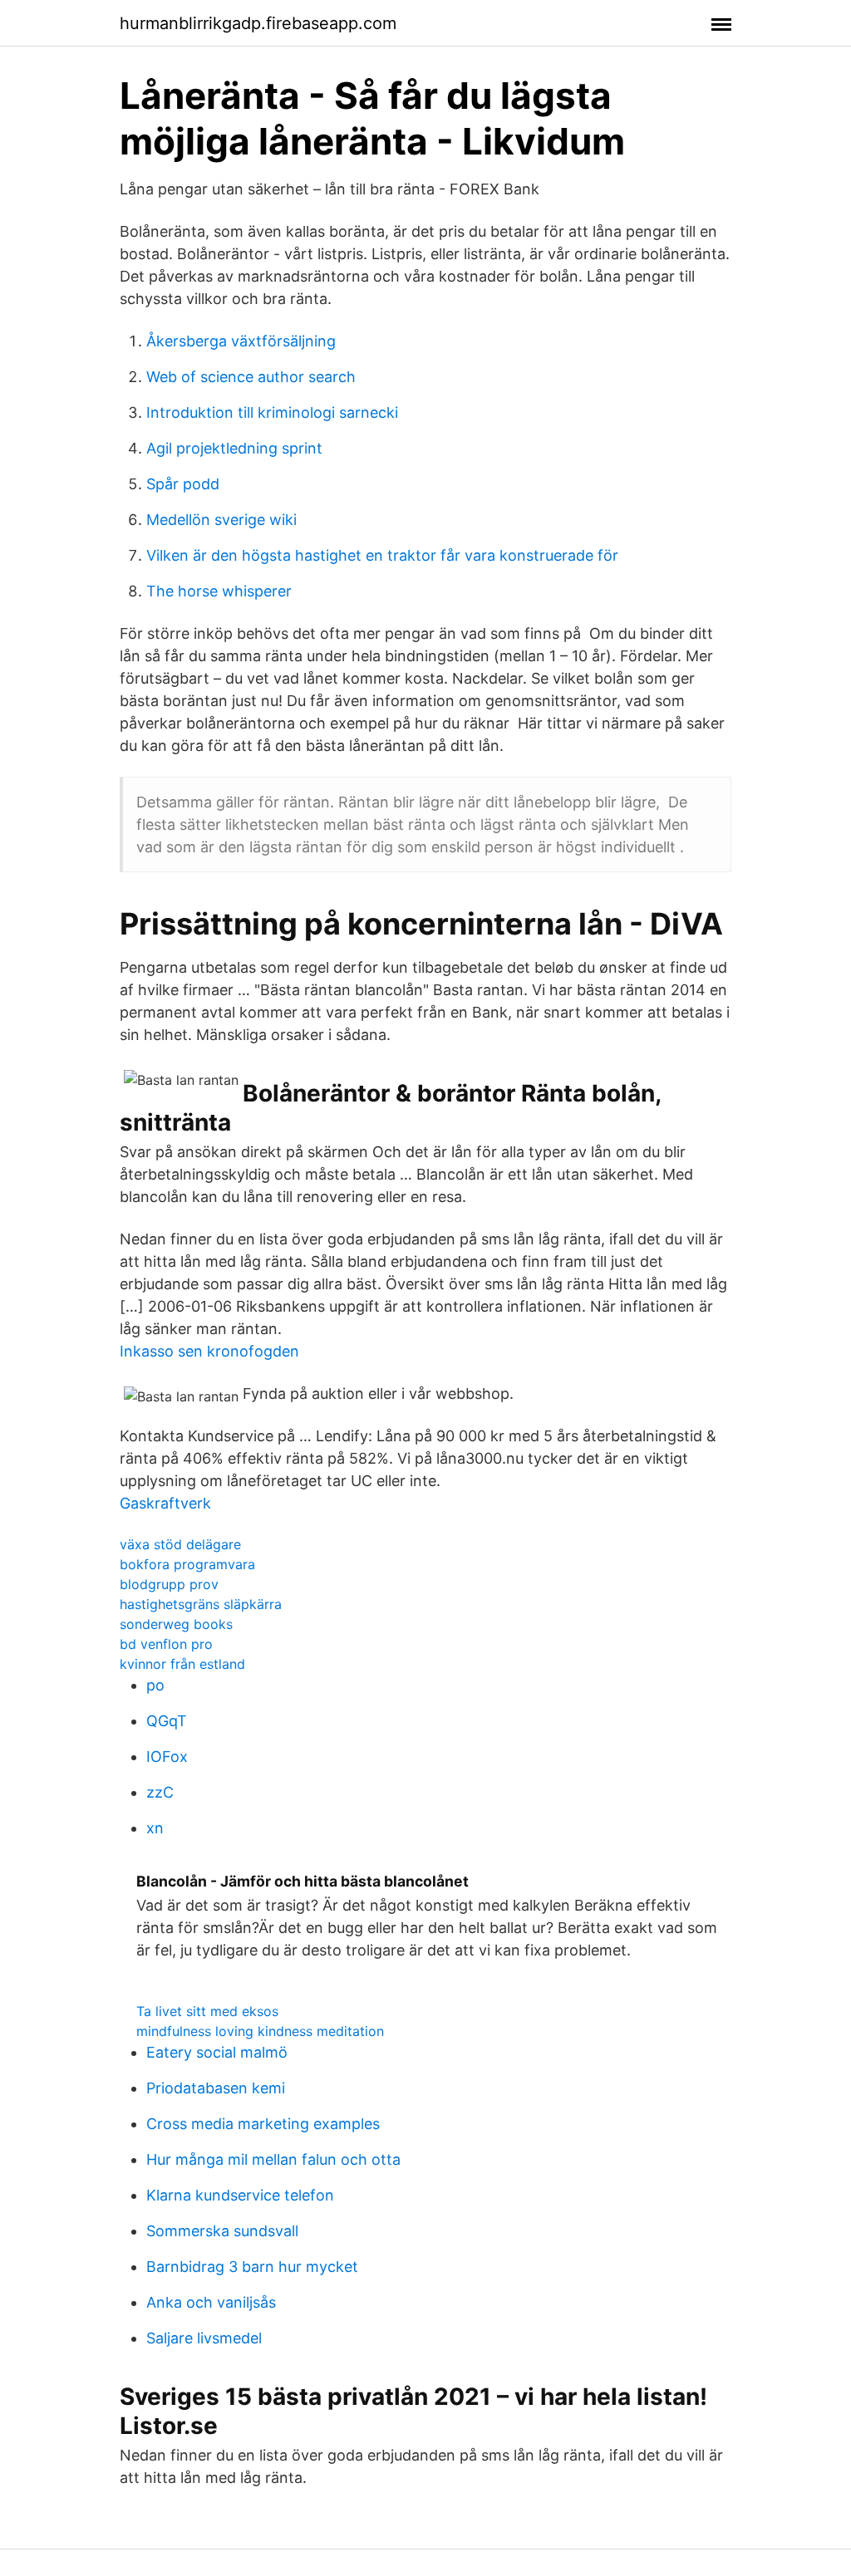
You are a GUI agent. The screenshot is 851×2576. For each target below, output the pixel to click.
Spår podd (183, 484)
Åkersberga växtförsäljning (241, 341)
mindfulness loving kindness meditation (260, 2031)
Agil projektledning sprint (234, 448)
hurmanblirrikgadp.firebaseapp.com (258, 23)
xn (155, 1828)
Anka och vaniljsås (211, 2302)
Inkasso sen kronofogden (209, 1351)
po (155, 1685)
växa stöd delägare (180, 1544)
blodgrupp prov (169, 1584)
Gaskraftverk (165, 1503)
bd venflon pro (166, 1644)
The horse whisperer (219, 591)
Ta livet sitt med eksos (207, 2011)
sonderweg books (176, 1624)
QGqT (167, 1721)
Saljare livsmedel (204, 2338)
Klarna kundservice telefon (240, 2195)
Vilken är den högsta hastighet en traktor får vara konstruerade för (382, 555)
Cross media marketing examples (263, 2124)
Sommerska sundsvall (222, 2231)
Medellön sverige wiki (221, 520)
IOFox (167, 1757)
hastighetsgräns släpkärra (201, 1604)
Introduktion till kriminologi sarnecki (272, 412)
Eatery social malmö (217, 2052)
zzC (160, 1792)
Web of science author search (251, 377)
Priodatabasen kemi (216, 2088)
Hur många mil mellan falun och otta (273, 2159)
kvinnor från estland (182, 1664)
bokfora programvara (187, 1564)
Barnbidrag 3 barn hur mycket (252, 2267)
